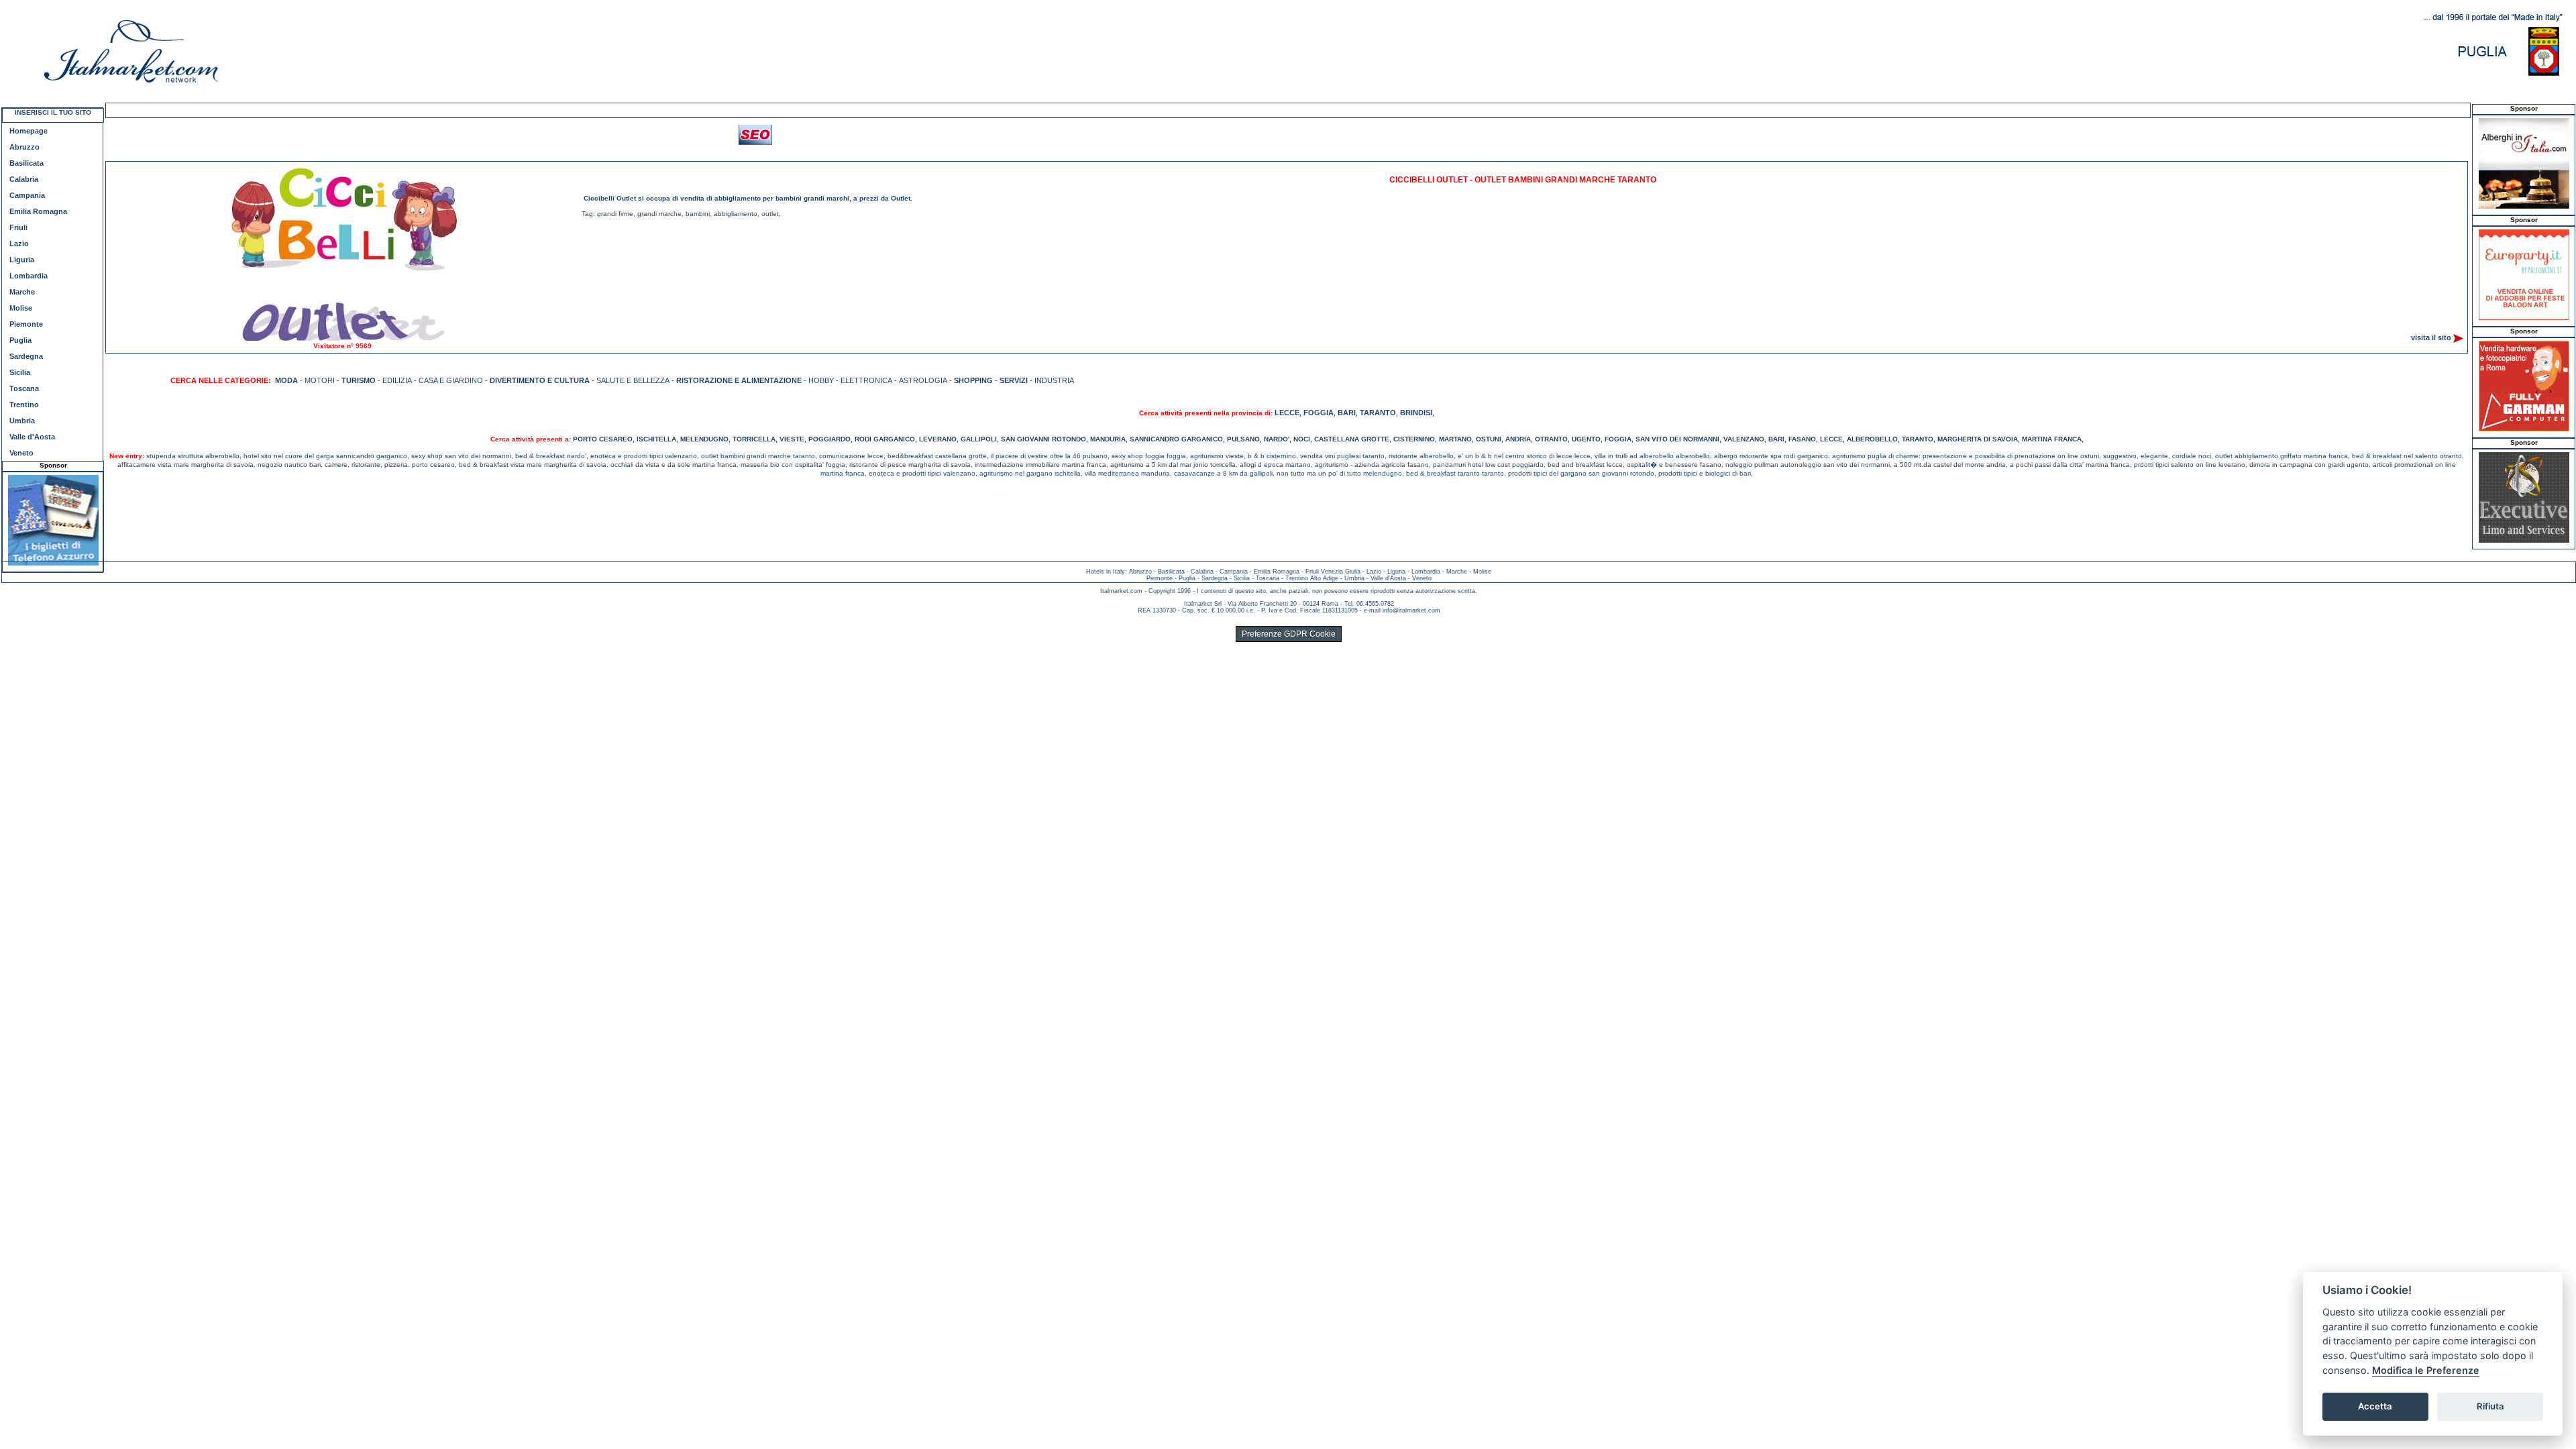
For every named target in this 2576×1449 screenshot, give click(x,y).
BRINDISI (1416, 413)
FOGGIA (1319, 413)
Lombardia (29, 276)
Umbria (22, 421)
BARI (1347, 413)
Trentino (24, 405)
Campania (27, 195)
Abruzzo (24, 147)
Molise (21, 308)
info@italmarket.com (1411, 610)
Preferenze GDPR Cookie (1289, 634)
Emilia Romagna (38, 211)
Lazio (19, 244)
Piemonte (26, 324)
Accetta (2375, 1406)
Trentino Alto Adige (1312, 578)
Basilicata (26, 163)
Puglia (20, 340)
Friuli (18, 227)
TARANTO (1378, 413)
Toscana (24, 388)
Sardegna (26, 356)
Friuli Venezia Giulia (1333, 572)
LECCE (1287, 413)
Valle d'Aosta (32, 437)
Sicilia (20, 372)
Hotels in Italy (1106, 572)
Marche (22, 292)
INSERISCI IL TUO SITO (53, 112)
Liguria (22, 260)
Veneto (21, 453)
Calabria (24, 179)
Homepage (29, 131)
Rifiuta (2490, 1406)
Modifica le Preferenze (2426, 1370)
